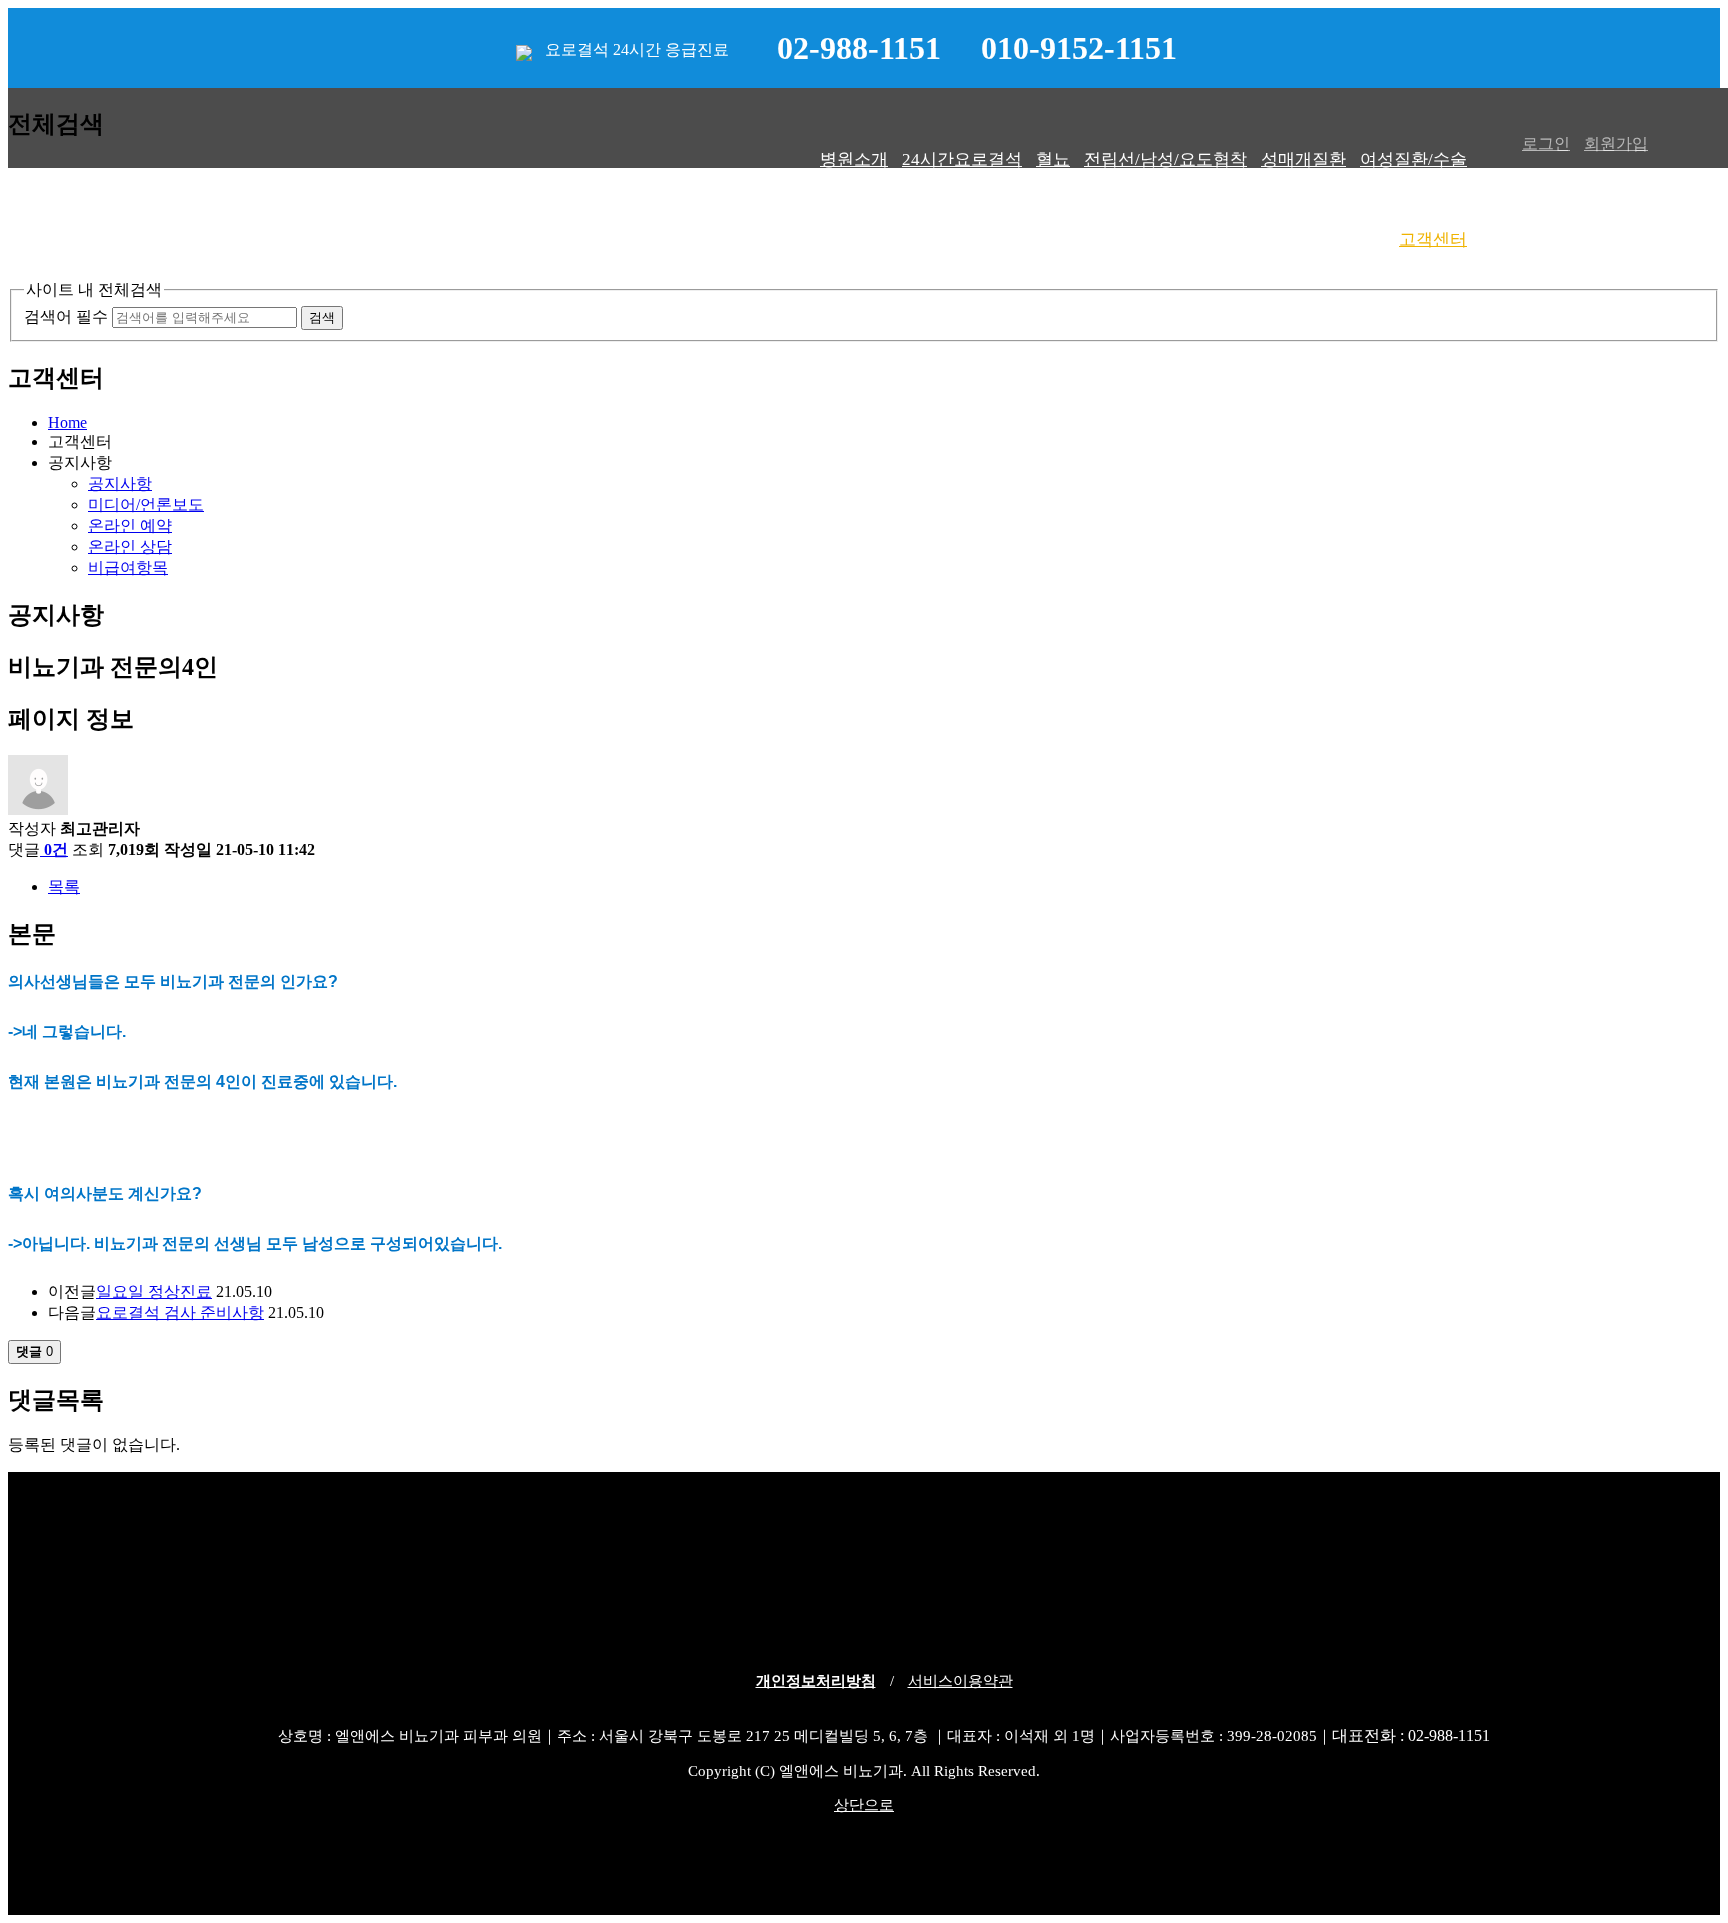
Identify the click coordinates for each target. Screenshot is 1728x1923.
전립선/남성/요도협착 (1165, 159)
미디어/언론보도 (146, 504)
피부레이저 (1342, 239)
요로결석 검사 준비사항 (180, 1312)
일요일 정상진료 (154, 1291)
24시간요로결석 (962, 159)
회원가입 (1616, 143)
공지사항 (120, 483)
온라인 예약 (130, 525)
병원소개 (854, 159)
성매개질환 (1303, 159)
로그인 (1546, 143)
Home (67, 422)
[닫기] (66, 270)
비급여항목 (128, 567)
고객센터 (1433, 239)
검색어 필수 (66, 316)
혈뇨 (1053, 159)
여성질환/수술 (1413, 159)
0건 (56, 849)
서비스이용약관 (960, 1681)
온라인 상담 (130, 546)
